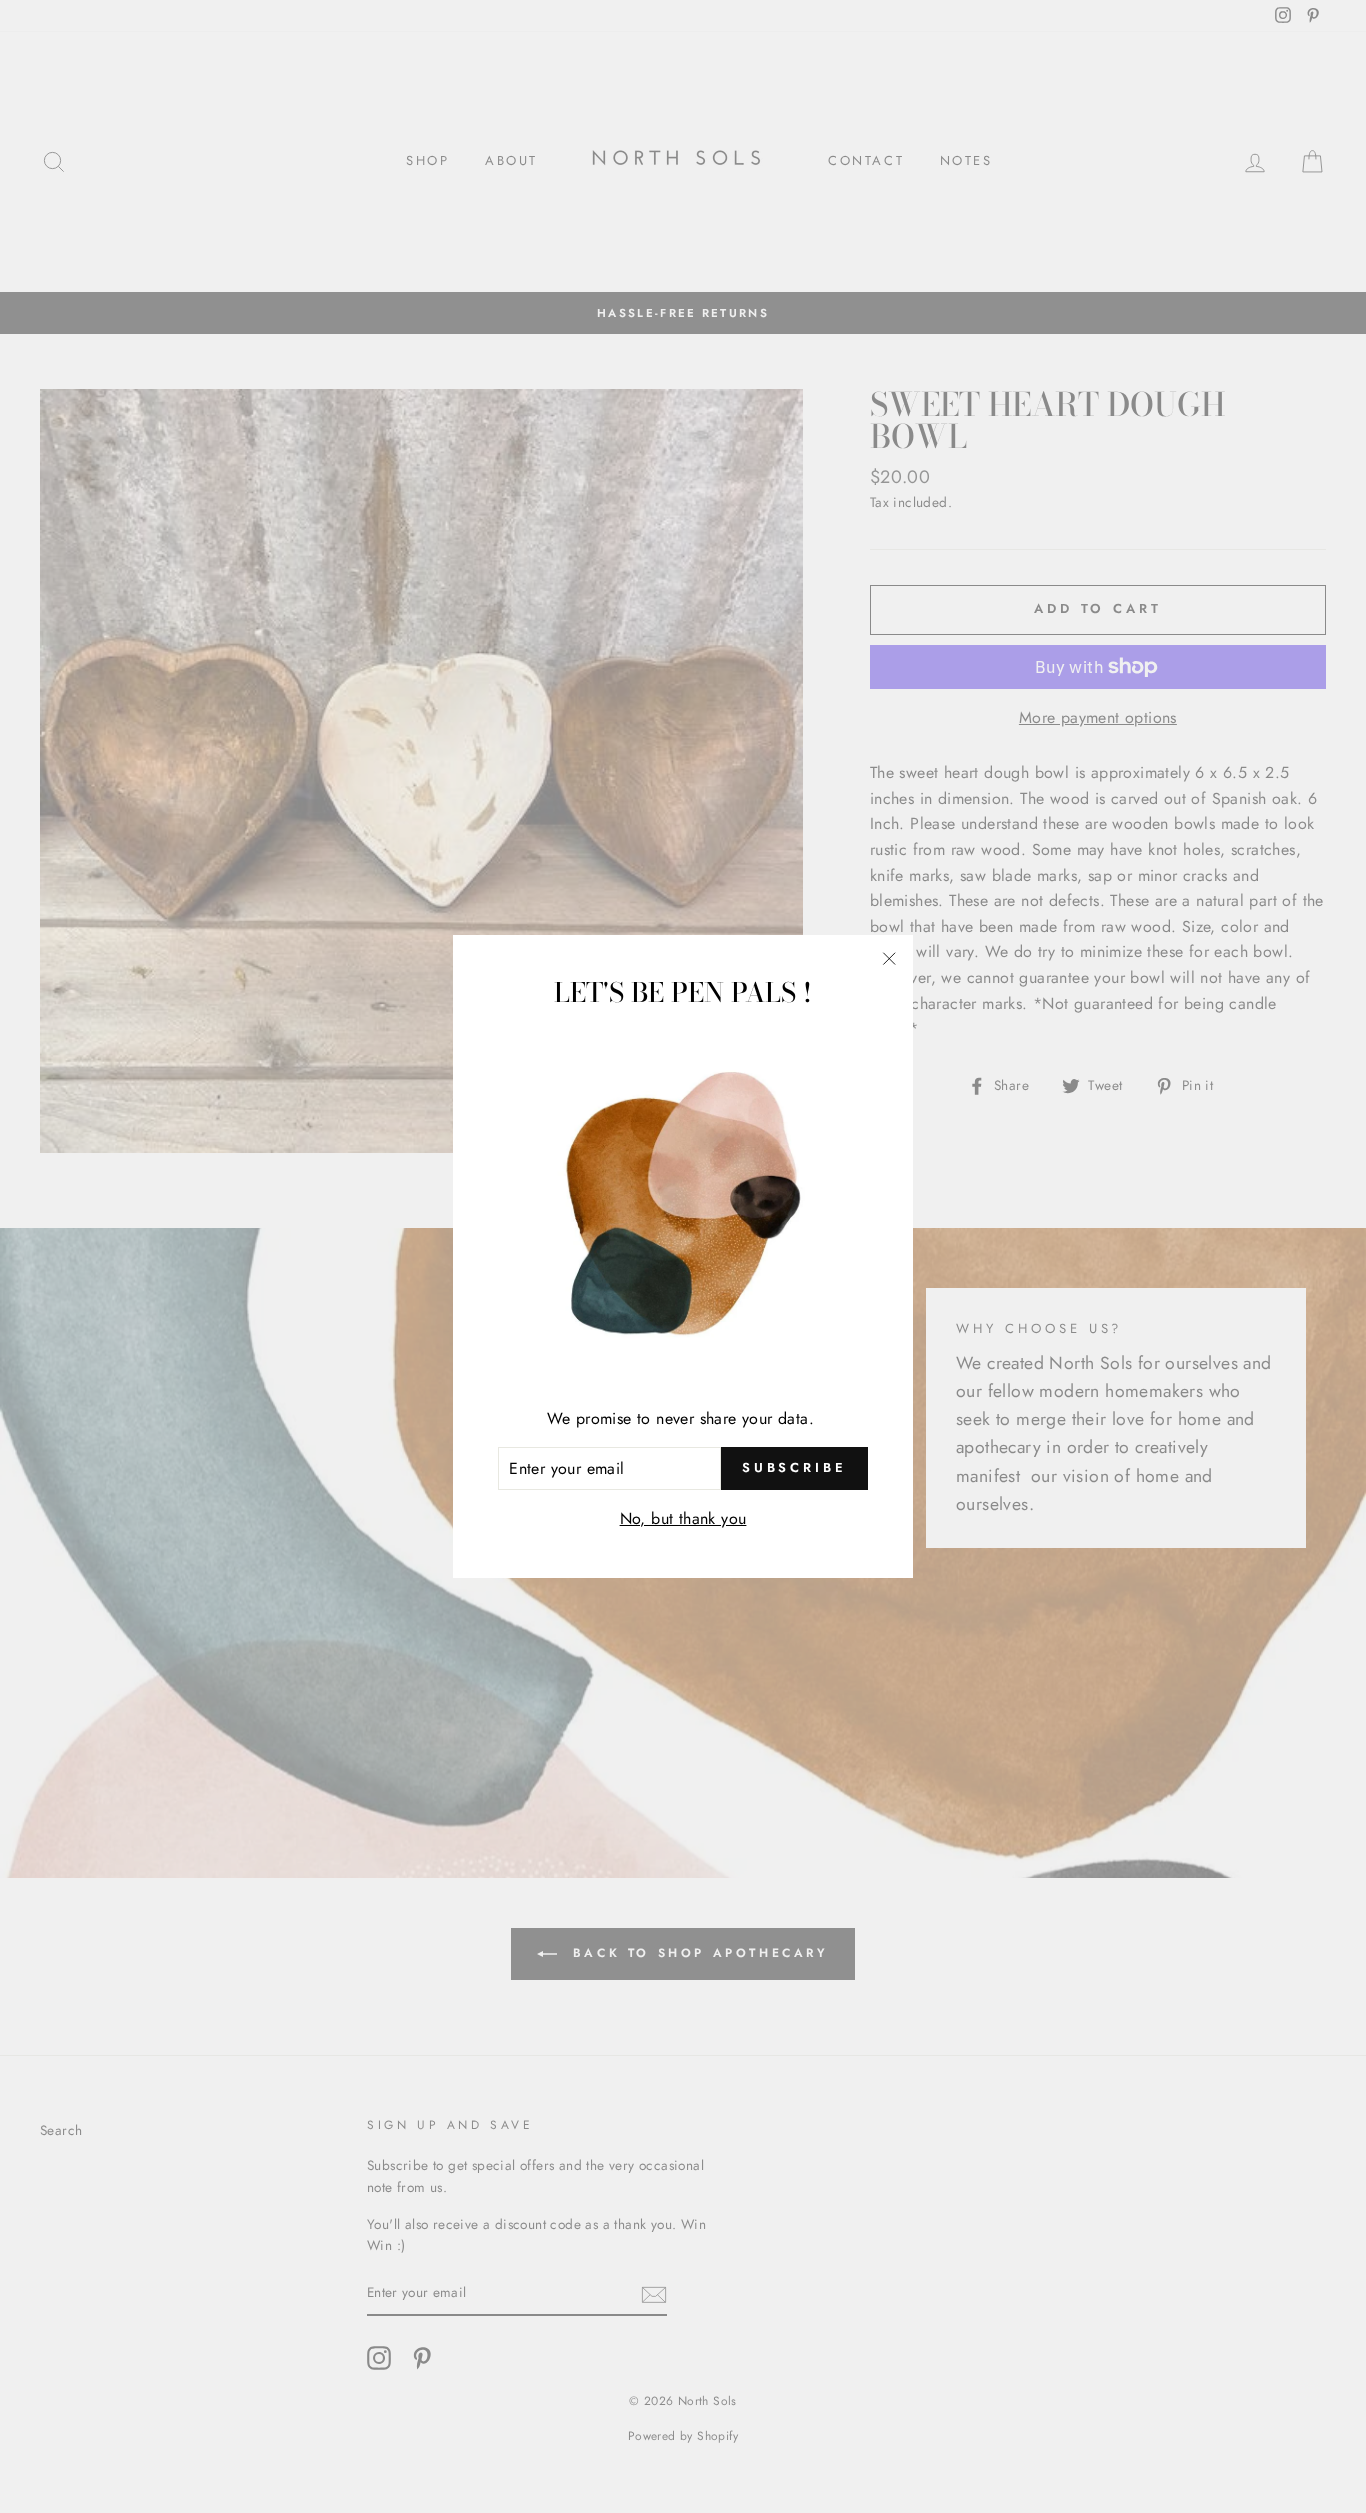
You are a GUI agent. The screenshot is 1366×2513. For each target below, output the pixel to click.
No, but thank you (683, 1518)
